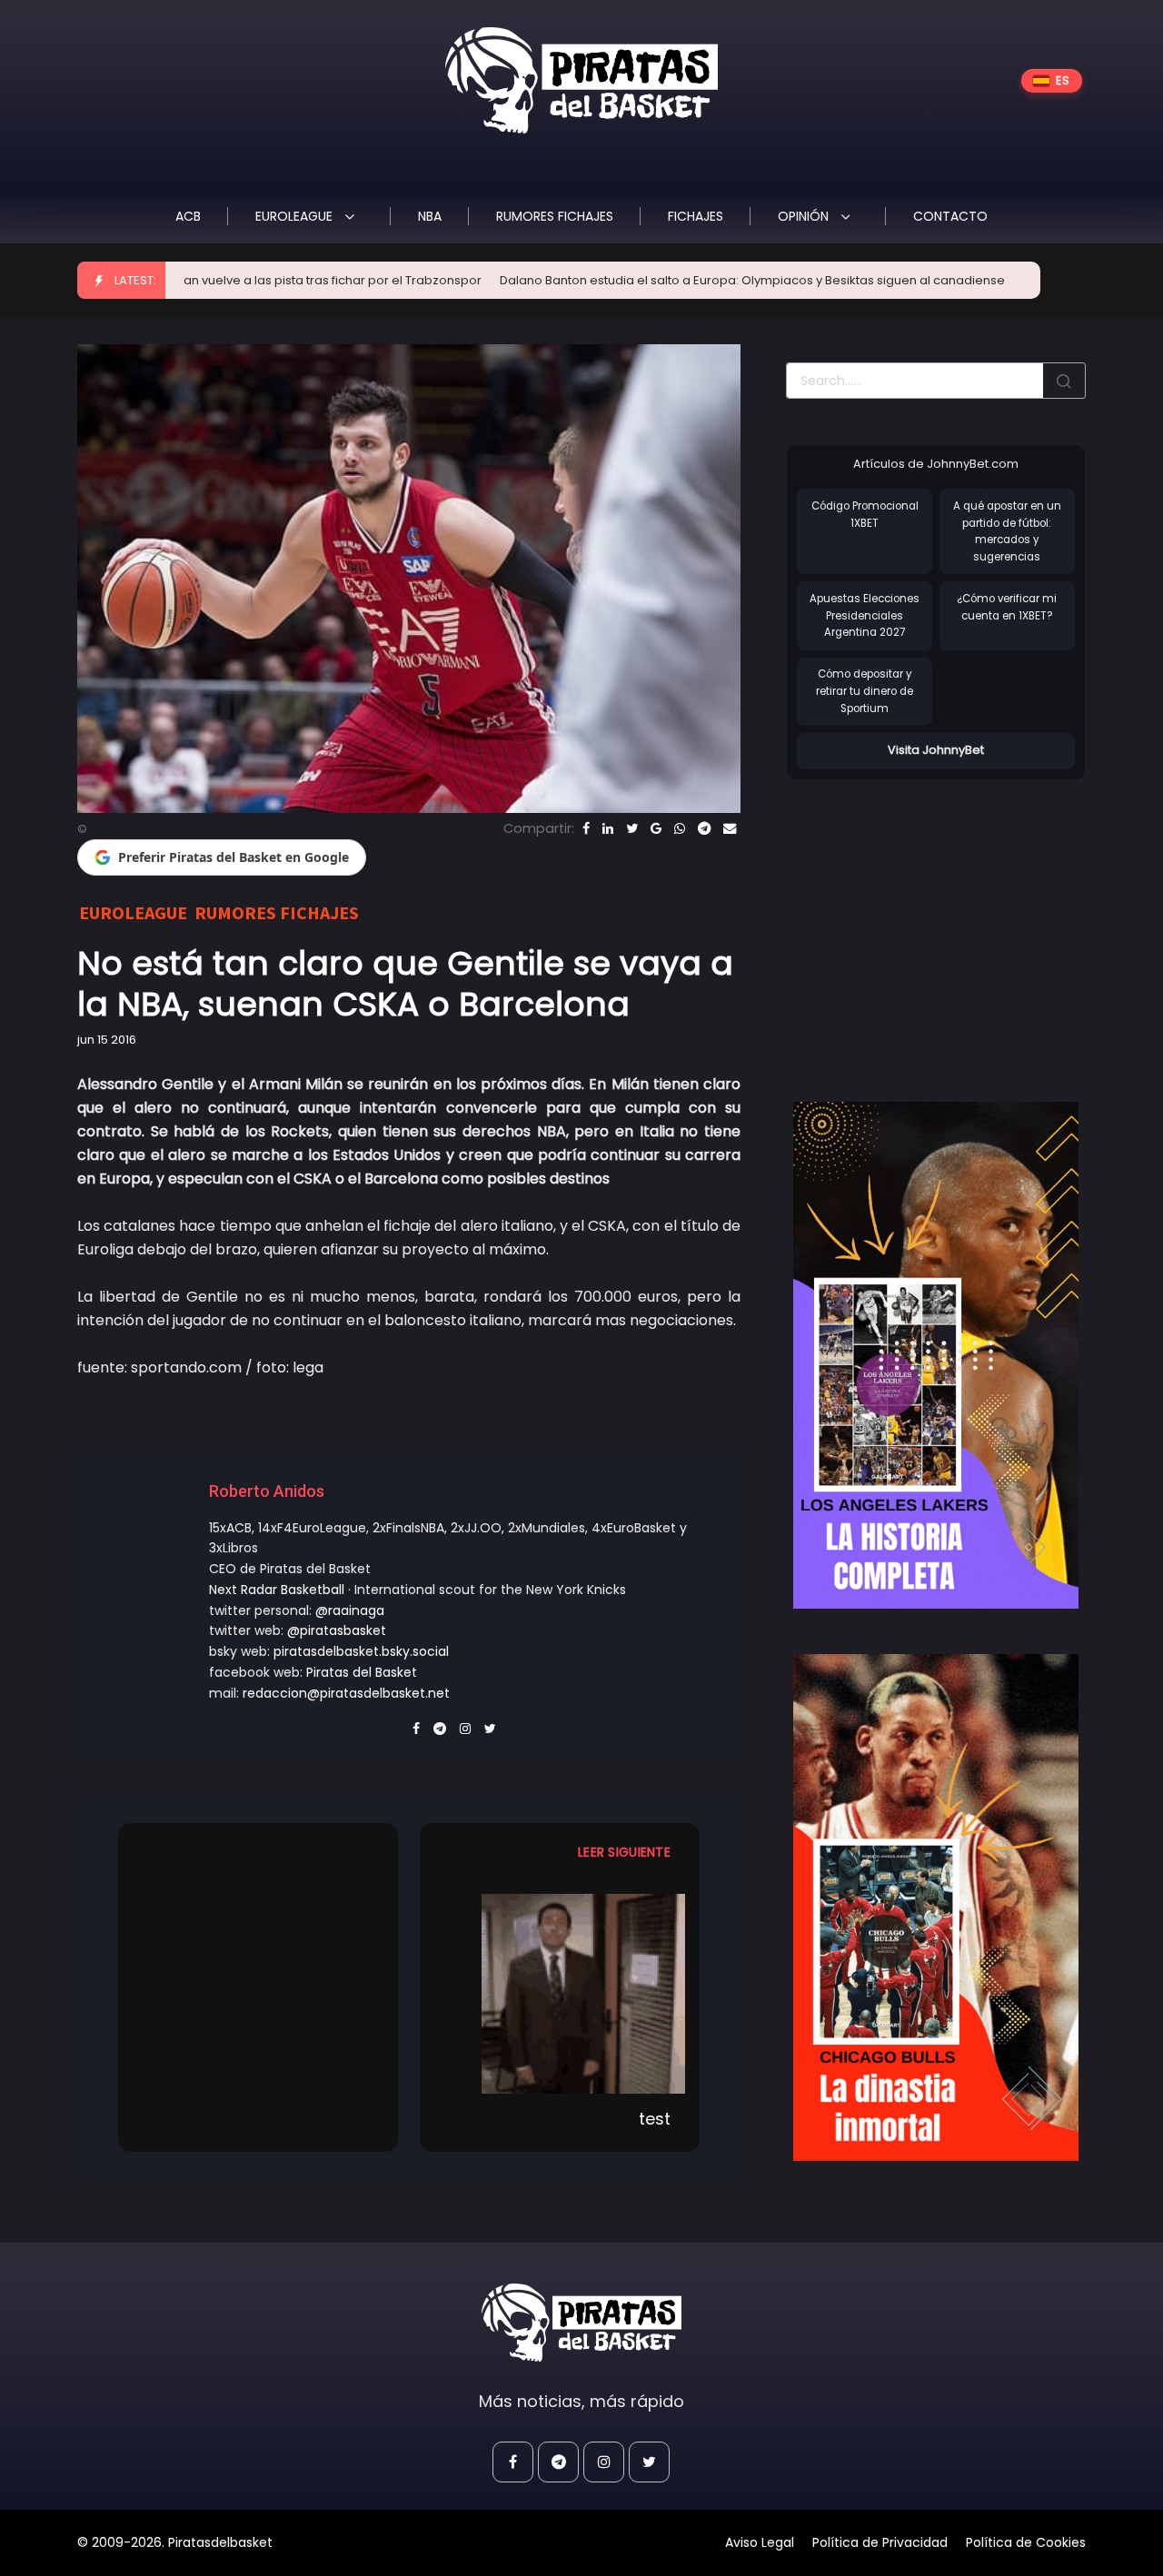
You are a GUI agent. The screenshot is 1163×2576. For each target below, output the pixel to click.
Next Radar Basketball (277, 1590)
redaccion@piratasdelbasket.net (346, 1693)
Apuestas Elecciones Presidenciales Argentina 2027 (865, 615)
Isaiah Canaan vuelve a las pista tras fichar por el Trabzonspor (214, 280)
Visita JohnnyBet (936, 750)
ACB (188, 216)
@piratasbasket (337, 1630)
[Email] (730, 828)
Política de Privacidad (880, 2542)
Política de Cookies (1026, 2542)
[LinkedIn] (608, 828)
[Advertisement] (939, 922)
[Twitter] (632, 828)
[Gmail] (656, 828)
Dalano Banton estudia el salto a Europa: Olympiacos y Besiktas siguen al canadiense (670, 280)
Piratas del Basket (362, 1672)
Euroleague (296, 216)
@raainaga (350, 1610)
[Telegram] (704, 828)
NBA (430, 216)
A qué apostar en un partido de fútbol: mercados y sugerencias (1007, 531)
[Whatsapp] (680, 828)
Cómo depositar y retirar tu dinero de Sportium (865, 691)
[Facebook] (586, 828)
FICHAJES (696, 216)
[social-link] (513, 2462)
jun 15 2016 (107, 1040)
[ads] (936, 1355)
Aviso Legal (760, 2542)
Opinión (805, 216)
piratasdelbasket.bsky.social (361, 1651)
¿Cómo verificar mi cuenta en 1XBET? (1007, 607)
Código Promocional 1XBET (865, 515)
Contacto (950, 216)
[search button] (1064, 381)
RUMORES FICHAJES (555, 216)
